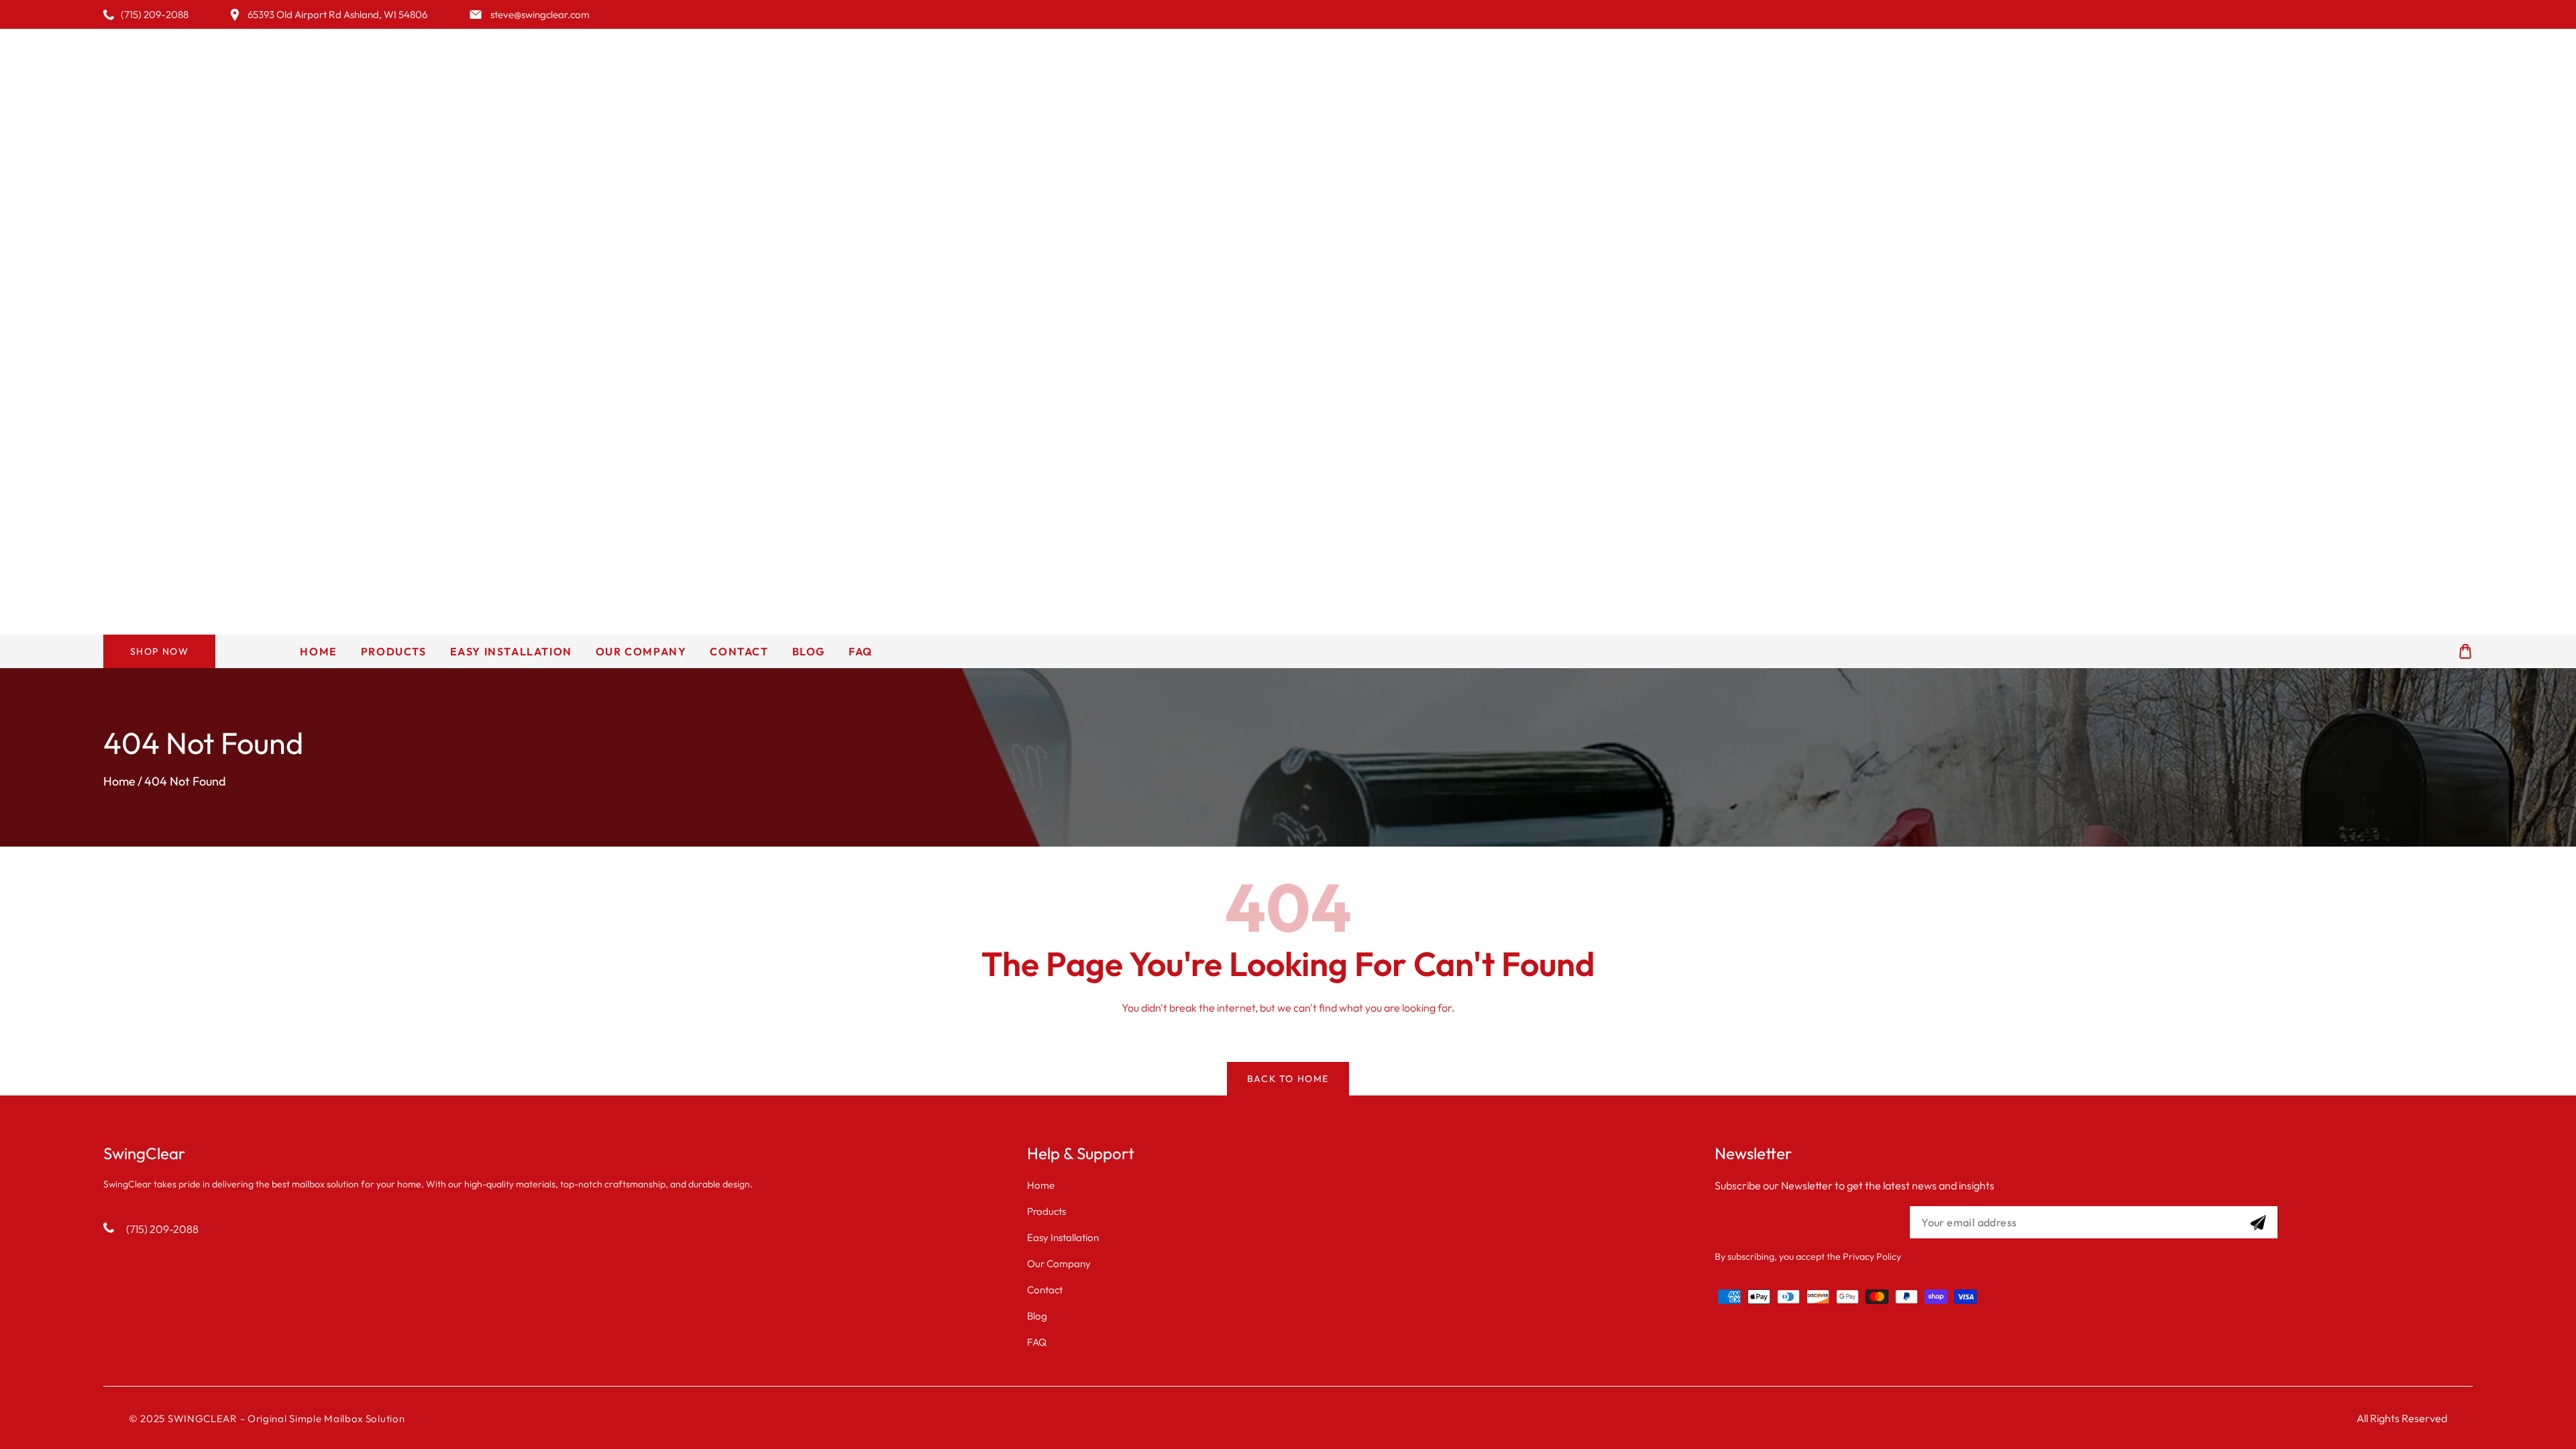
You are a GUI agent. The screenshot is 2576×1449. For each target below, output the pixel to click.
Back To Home (1288, 1079)
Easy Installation (1063, 1237)
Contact (1045, 1290)
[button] (2465, 652)
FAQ (1037, 1342)
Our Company (1059, 1264)
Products (1046, 1211)
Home (119, 781)
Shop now (160, 651)
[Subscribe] (2258, 1223)
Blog (1037, 1316)
